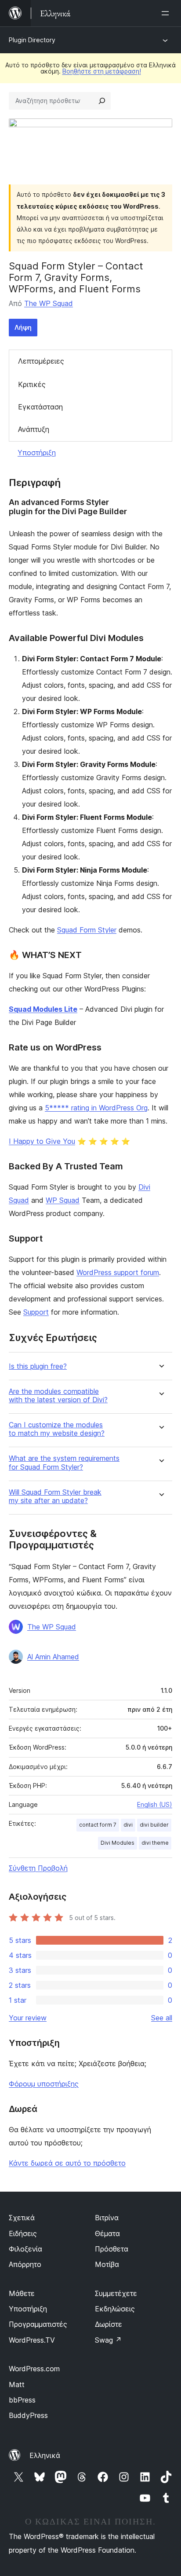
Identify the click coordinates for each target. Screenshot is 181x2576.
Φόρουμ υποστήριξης (44, 2084)
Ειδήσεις (23, 2233)
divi (128, 1825)
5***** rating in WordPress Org (96, 1108)
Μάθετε (22, 2293)
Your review (28, 2018)
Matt (17, 2384)
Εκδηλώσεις (115, 2309)
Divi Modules (118, 1843)
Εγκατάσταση (40, 407)
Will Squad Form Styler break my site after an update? (55, 1496)
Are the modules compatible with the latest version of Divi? (58, 1396)
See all (162, 2018)
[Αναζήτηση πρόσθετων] (102, 101)
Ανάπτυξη (34, 429)
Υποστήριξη (37, 453)
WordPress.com (34, 2369)
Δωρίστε (109, 2324)
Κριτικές (32, 384)
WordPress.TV (32, 2340)
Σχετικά (22, 2218)
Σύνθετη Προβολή (38, 1868)
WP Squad (63, 1200)
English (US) (155, 1804)
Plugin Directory (32, 40)
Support (36, 1312)
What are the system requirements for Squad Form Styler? (64, 1463)
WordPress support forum (118, 1272)
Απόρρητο (25, 2264)
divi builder (154, 1825)
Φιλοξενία (25, 2249)
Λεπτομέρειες (41, 361)
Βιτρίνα (107, 2218)
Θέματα (107, 2233)
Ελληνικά (45, 2455)
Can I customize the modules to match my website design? (57, 1429)
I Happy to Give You (42, 1141)
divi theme (155, 1843)
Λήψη (23, 327)
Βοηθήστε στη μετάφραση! (102, 71)
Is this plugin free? (38, 1366)
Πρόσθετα (112, 2249)
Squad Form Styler (87, 930)
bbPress (22, 2400)
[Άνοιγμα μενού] (167, 13)
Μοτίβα (107, 2264)
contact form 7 (98, 1825)
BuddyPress (28, 2415)
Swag (108, 2340)
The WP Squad (49, 303)
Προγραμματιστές (38, 2324)
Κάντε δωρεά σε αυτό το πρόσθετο (67, 2163)
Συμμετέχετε (116, 2293)
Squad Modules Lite (43, 1009)
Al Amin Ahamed (53, 1657)
